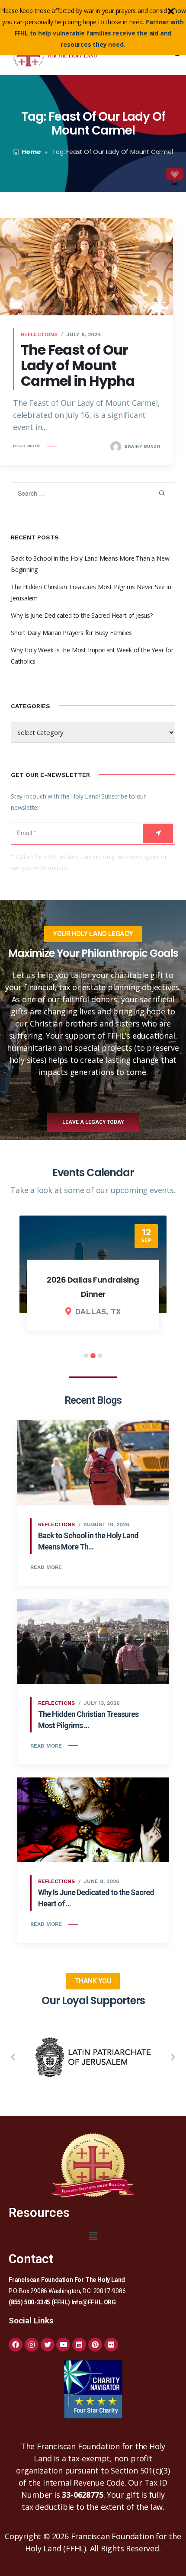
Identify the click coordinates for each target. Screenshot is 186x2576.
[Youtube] (63, 2345)
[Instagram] (32, 2345)
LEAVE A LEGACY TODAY (93, 1122)
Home (31, 152)
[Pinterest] (95, 2345)
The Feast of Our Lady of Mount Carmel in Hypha (78, 365)
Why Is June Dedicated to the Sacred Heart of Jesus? (82, 615)
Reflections (39, 334)
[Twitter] (48, 2345)
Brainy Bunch (142, 446)
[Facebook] (16, 2345)
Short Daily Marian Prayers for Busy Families (71, 633)
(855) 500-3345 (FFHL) (39, 2302)
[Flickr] (111, 2345)
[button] (13, 2057)
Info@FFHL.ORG (94, 2302)
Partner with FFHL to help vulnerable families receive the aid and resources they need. (99, 33)
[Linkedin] (79, 2345)
